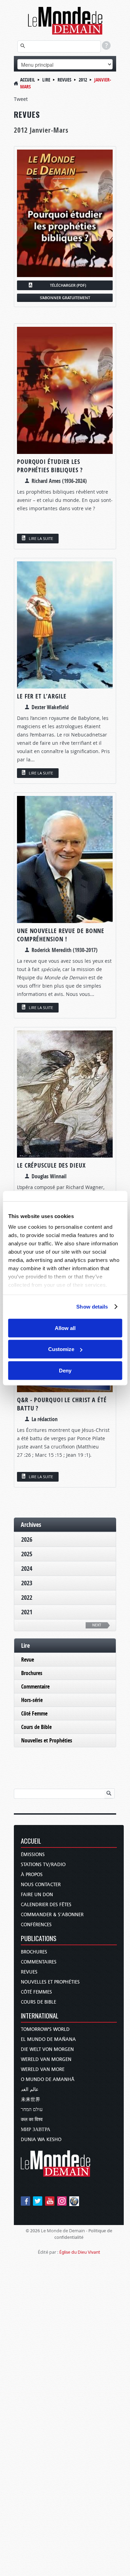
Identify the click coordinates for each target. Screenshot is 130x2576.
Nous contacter (41, 1885)
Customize (61, 1349)
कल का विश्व (32, 2119)
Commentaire (35, 1686)
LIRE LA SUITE (41, 538)
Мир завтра (36, 2130)
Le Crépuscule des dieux (51, 1165)
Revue (28, 1660)
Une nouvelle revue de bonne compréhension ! (61, 935)
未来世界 (31, 2099)
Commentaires (39, 1962)
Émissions (33, 1855)
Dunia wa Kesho (41, 2140)
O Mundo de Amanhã (48, 2079)
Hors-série (32, 1700)
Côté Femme (34, 1713)
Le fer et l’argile (42, 696)
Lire (46, 80)
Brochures (32, 1673)
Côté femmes (36, 1992)
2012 (83, 80)
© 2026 (33, 2231)
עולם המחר (32, 2109)
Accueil (28, 80)
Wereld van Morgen (46, 2059)
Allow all (65, 1328)
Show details (92, 1307)
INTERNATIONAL (40, 2016)
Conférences (36, 1925)
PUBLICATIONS (39, 1939)
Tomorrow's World (45, 2029)
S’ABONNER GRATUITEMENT (65, 298)
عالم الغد (30, 2089)
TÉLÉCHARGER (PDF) (68, 285)
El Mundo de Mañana (48, 2039)
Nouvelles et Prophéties (47, 1740)
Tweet (21, 99)
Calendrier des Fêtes (46, 1905)
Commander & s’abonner (52, 1915)
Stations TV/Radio (43, 1865)
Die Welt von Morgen (47, 2049)
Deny (65, 1370)
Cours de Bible (36, 1727)
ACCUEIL (31, 1841)
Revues (64, 80)
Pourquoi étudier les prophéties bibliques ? (50, 466)
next (97, 1625)
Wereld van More (43, 2069)
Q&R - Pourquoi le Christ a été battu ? (62, 1404)
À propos (32, 1875)
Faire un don (37, 1895)
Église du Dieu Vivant (80, 2252)
